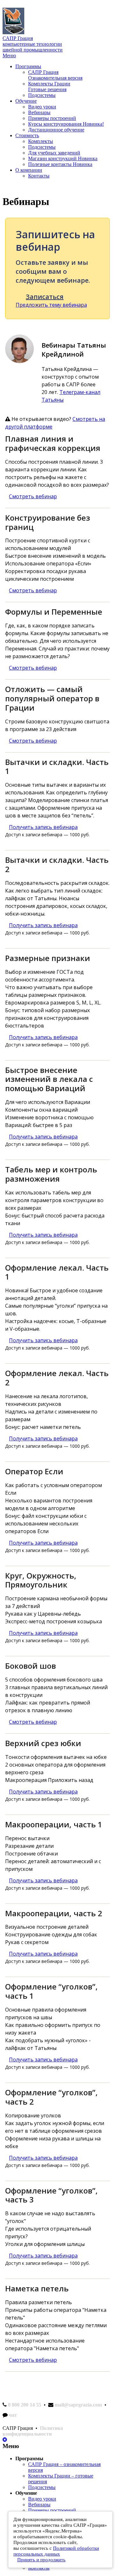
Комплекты (41, 141)
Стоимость (27, 135)
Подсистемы (42, 95)
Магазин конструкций (63, 158)
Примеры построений (52, 118)
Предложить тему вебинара (51, 305)
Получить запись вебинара (43, 827)
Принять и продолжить (41, 2560)
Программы (28, 66)
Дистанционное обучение (56, 130)
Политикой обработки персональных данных (56, 2551)
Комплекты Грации (49, 87)
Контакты (39, 176)
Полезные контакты (60, 164)
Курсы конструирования (66, 124)
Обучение (26, 101)
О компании (29, 170)
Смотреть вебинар (33, 496)
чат (13, 2415)
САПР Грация (55, 75)
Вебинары (39, 112)
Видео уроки (42, 107)
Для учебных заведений (54, 153)
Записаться (45, 297)
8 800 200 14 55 (25, 2405)
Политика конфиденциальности (33, 2431)
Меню (9, 55)
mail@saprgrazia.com (78, 2405)
